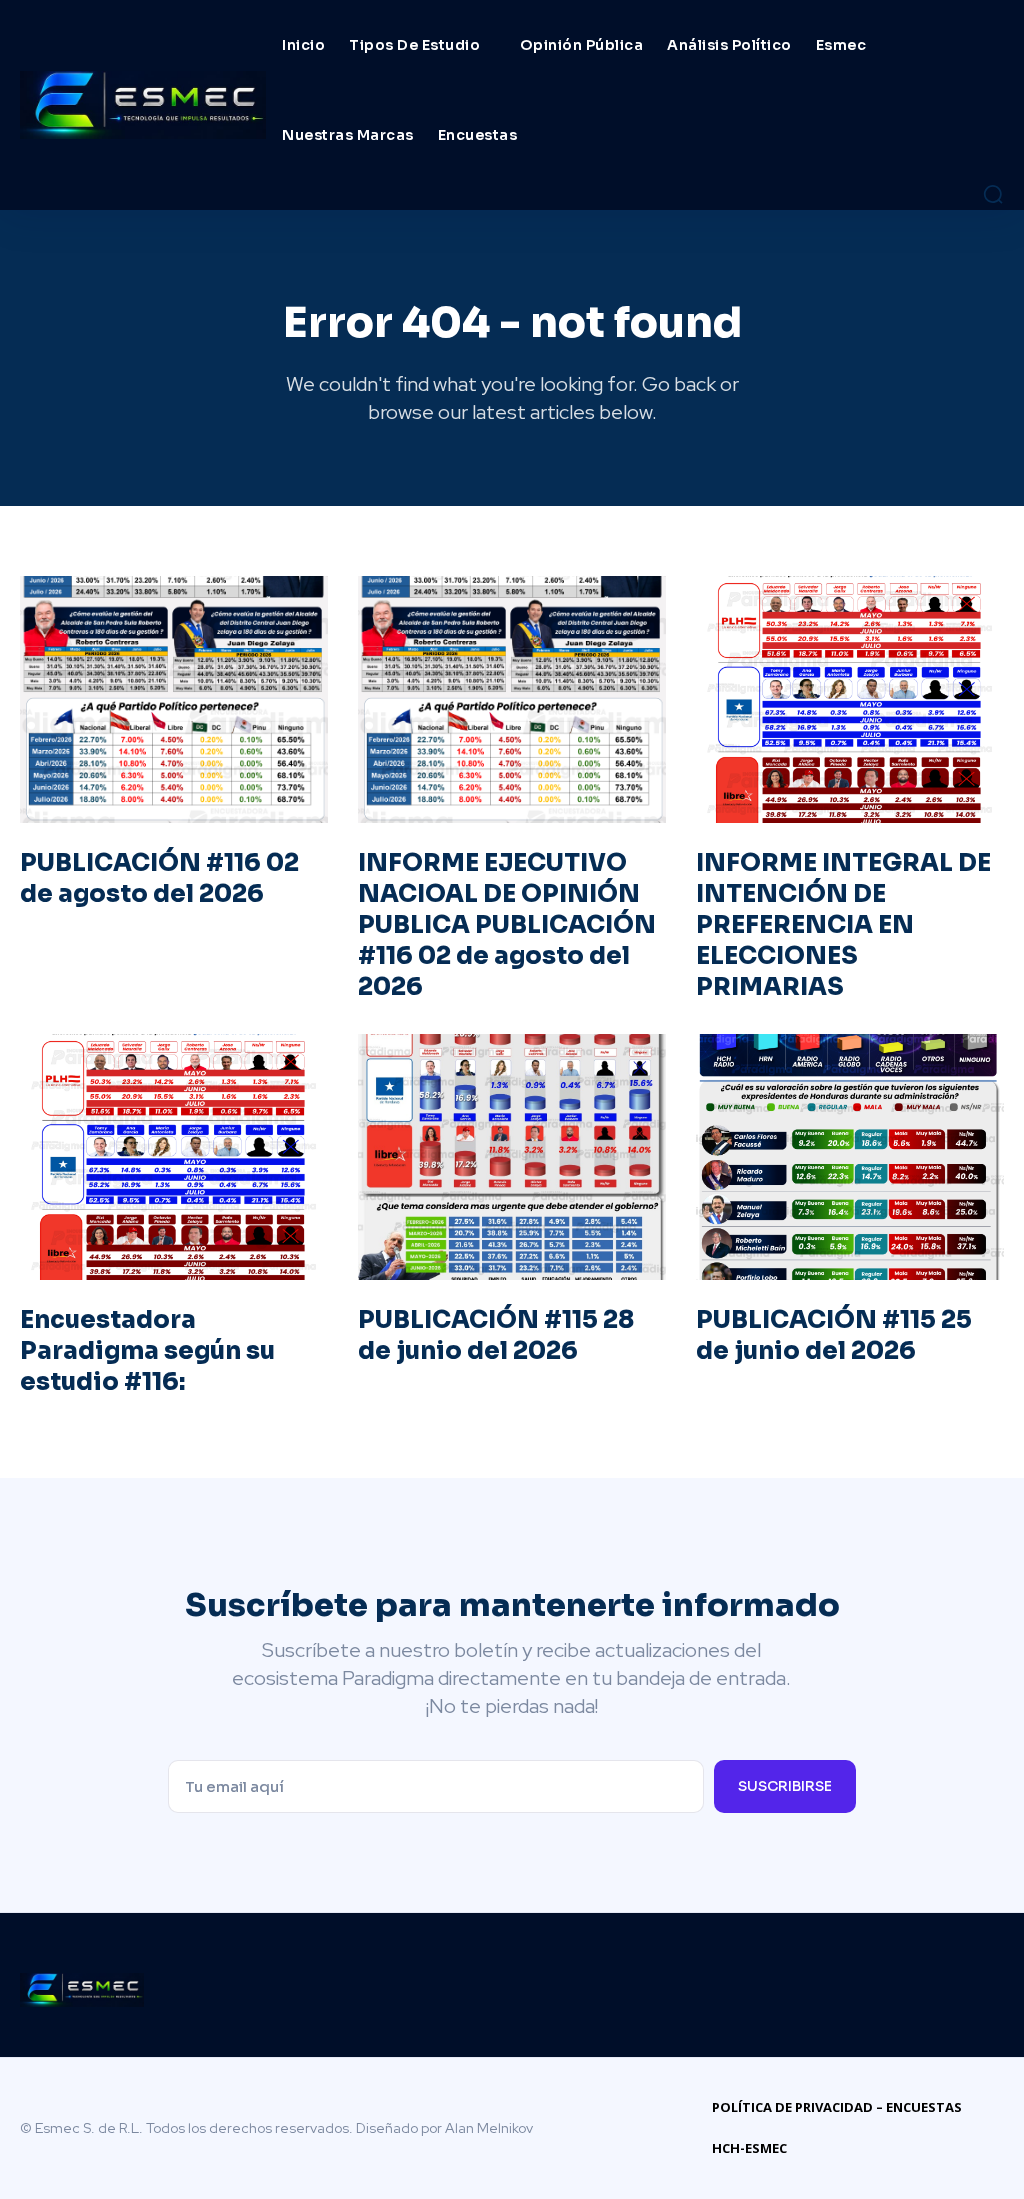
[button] (993, 194)
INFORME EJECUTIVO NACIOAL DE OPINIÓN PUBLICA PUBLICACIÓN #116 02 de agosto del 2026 (507, 925)
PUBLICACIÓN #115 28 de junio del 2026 (496, 1335)
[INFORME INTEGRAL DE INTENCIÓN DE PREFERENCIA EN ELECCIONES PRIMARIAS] (850, 699)
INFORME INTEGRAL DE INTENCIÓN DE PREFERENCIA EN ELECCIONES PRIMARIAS (843, 925)
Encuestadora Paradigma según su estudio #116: (147, 1351)
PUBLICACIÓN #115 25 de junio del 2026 (834, 1335)
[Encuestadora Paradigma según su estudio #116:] (174, 1157)
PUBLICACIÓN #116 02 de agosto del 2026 (159, 878)
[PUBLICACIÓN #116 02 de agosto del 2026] (174, 699)
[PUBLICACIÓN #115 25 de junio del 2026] (850, 1157)
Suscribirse (785, 1786)
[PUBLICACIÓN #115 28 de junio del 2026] (512, 1157)
